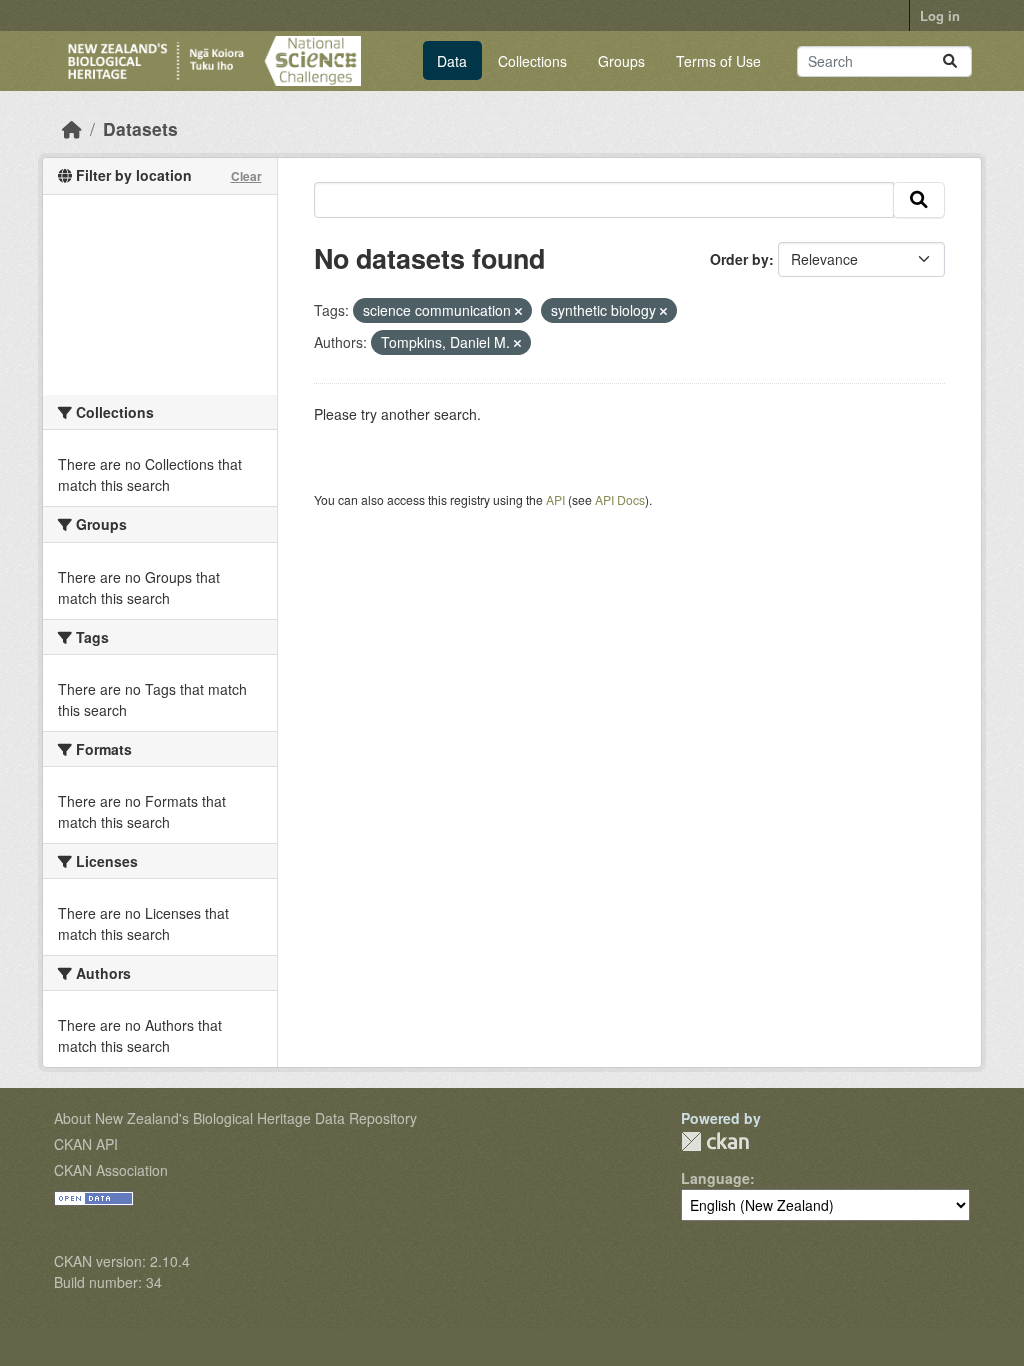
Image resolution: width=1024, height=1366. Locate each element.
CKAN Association (111, 1170)
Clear (246, 176)
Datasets (140, 128)
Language (715, 1178)
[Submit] (950, 61)
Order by (739, 259)
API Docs (620, 499)
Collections (532, 61)
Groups (621, 61)
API (555, 499)
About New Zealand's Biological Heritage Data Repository (235, 1118)
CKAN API (86, 1144)
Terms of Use (718, 61)
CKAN (715, 1141)
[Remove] (518, 311)
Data (452, 61)
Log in (940, 15)
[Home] (72, 128)
